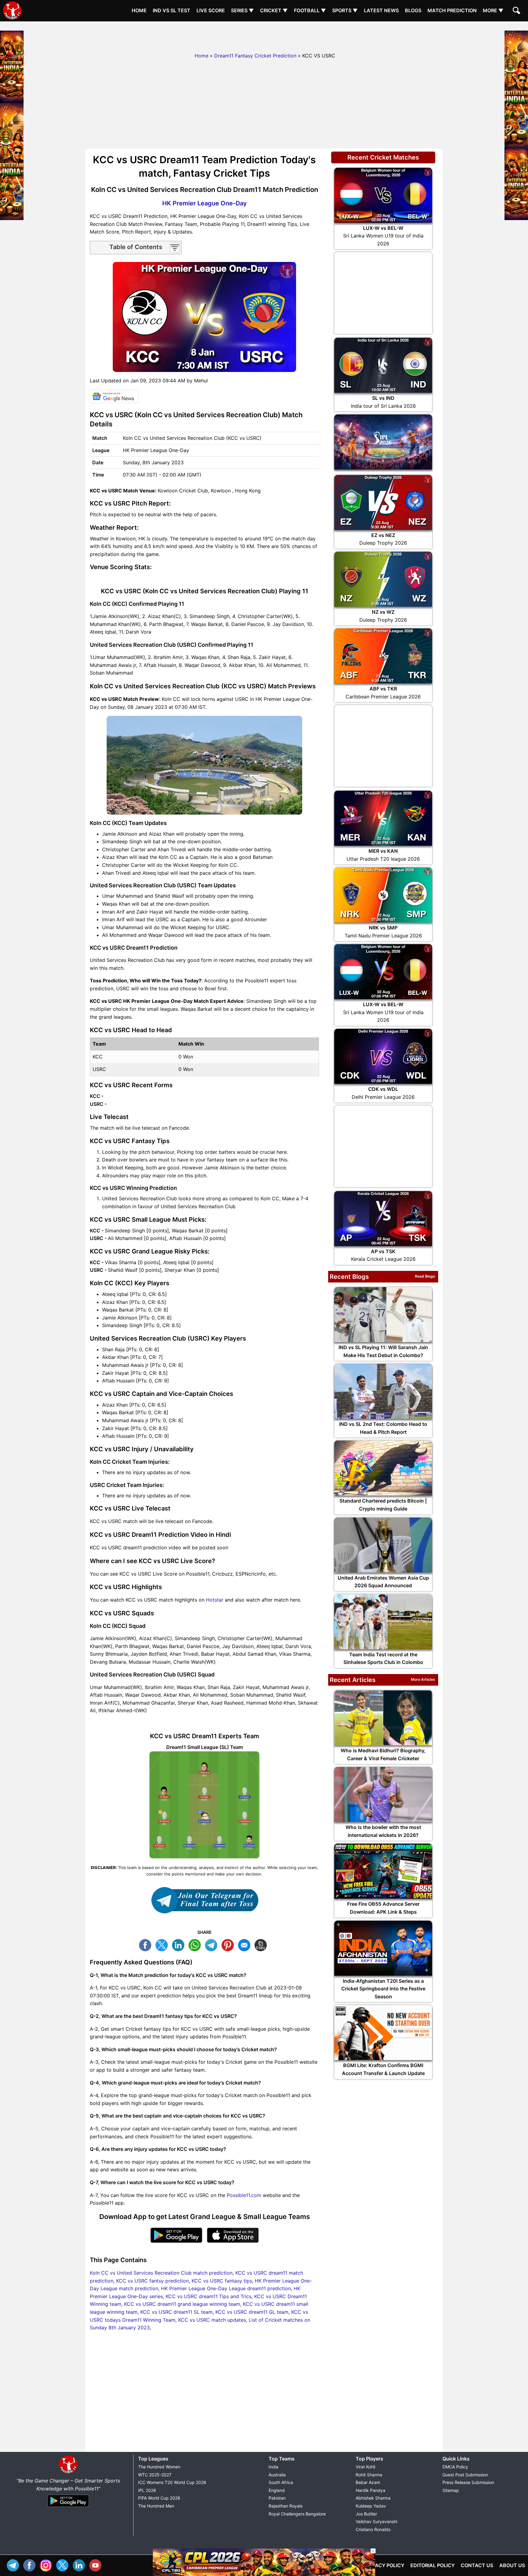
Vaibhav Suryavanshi (376, 2521)
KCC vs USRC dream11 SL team (176, 2312)
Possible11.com (244, 2195)
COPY (262, 1944)
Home (139, 10)
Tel (14, 2565)
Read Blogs (425, 1276)
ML (246, 1944)
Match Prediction (452, 10)
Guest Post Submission (465, 2475)
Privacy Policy (384, 2565)
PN (229, 1944)
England (277, 2490)
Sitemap (451, 2490)
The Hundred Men (156, 2506)
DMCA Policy (455, 2467)
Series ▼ (242, 10)
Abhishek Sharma (373, 2498)
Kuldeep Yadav (371, 2506)
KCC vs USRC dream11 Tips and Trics (209, 2296)
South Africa (281, 2482)
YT (97, 2565)
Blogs (413, 10)
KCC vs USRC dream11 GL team (252, 2312)
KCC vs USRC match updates (212, 2320)
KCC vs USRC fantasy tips (222, 2281)
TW (163, 1944)
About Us (512, 2565)
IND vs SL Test (172, 10)
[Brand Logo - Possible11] (68, 2473)
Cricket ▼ (274, 10)
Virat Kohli (365, 2467)
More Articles (423, 1679)
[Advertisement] (264, 35)
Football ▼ (310, 10)
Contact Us (477, 2565)
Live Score (211, 10)
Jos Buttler (366, 2514)
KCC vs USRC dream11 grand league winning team (182, 2304)
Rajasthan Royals (286, 2506)
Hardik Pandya (370, 2490)
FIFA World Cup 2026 (159, 2498)
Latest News (381, 10)
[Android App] (68, 2507)
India (273, 2467)
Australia (277, 2475)
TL (213, 1944)
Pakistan (277, 2498)
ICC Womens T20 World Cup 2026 (172, 2482)
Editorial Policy (433, 2565)
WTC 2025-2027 (155, 2475)
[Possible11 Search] (517, 11)
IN (80, 2565)
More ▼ (493, 10)
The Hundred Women (159, 2467)
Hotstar (215, 1600)
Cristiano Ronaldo (373, 2529)
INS (47, 2565)
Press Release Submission (468, 2482)
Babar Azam (368, 2482)
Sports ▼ (345, 10)
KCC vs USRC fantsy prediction (152, 2281)
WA (196, 1944)
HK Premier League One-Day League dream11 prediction (226, 2288)
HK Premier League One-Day (205, 203)
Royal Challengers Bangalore (297, 2514)
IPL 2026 (147, 2490)
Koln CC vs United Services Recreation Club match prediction (161, 2273)
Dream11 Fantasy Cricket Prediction (255, 56)
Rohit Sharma (369, 2475)
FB (147, 1944)
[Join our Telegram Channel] (204, 1900)
